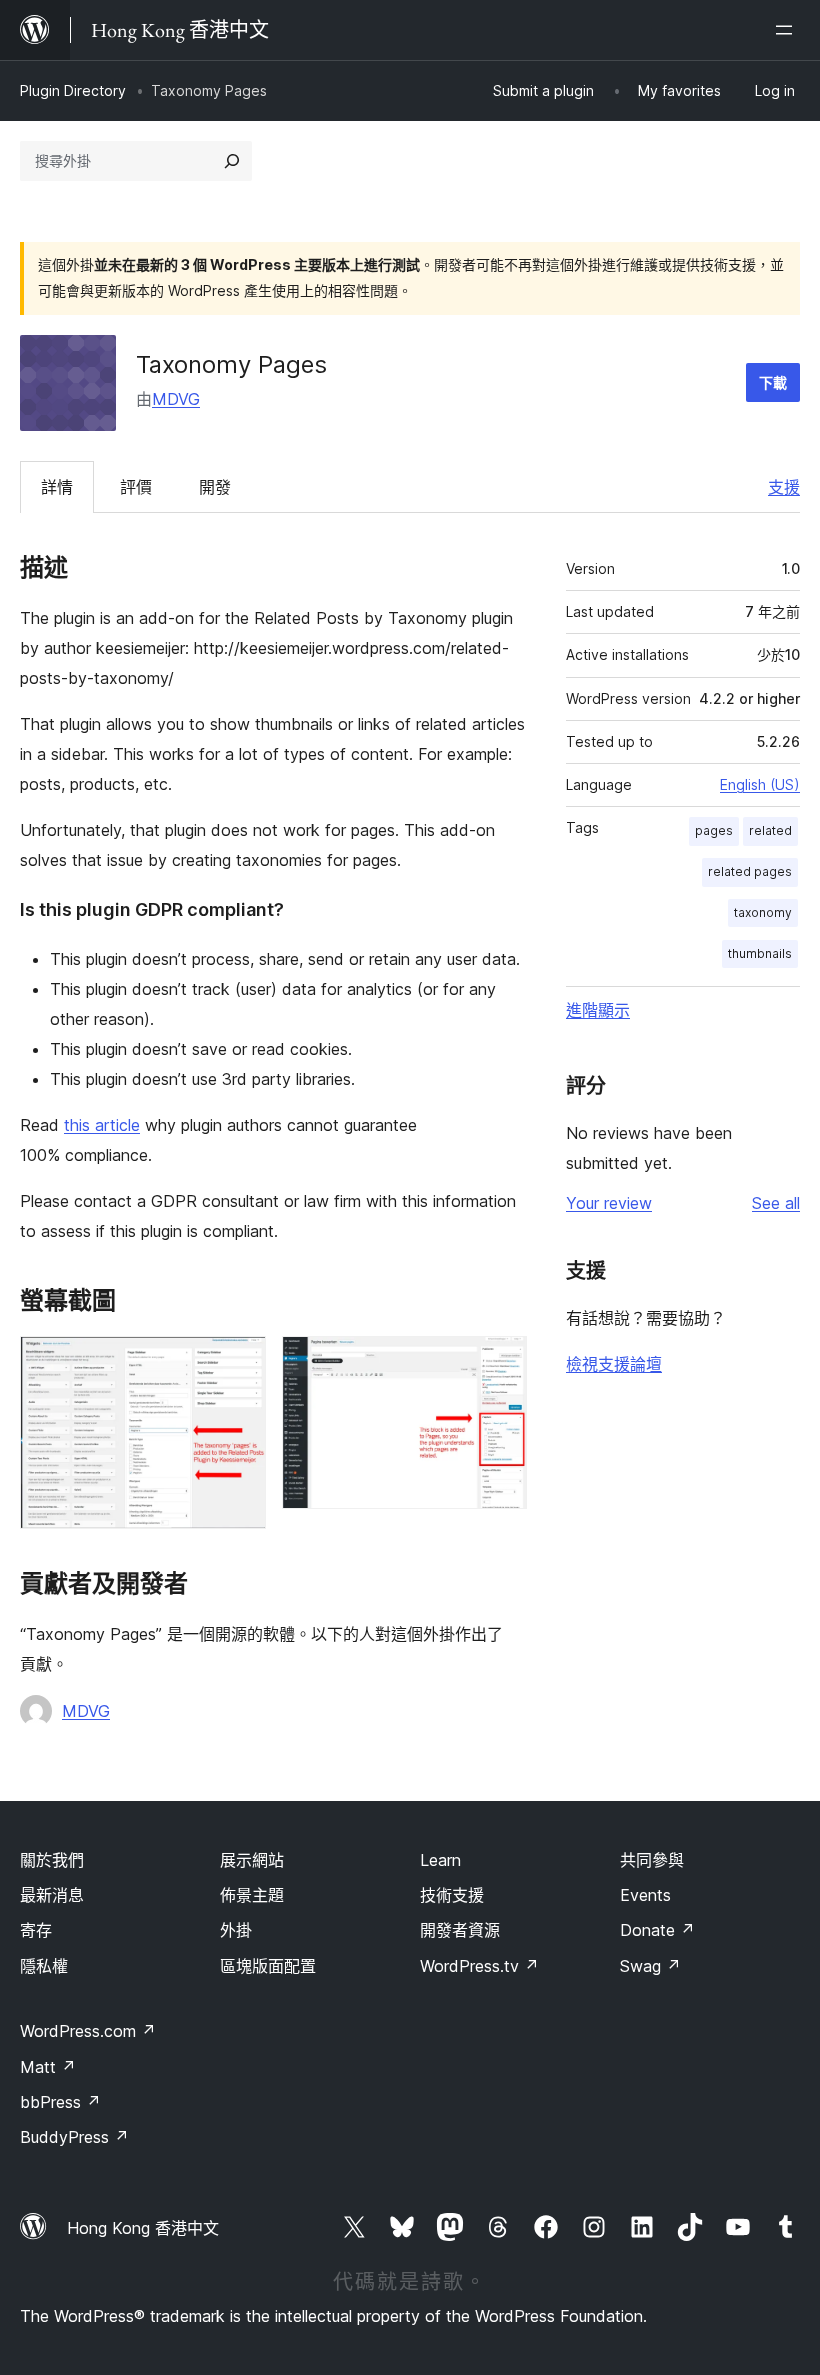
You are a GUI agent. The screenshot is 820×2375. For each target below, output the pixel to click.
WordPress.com (88, 2031)
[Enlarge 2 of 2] (500, 1363)
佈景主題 (252, 1895)
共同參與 (652, 1860)
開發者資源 (460, 1930)
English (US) (760, 784)
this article (102, 1125)
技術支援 (452, 1895)
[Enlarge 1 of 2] (239, 1363)
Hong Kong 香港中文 (143, 2228)
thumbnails (760, 953)
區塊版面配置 (268, 1966)
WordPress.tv (479, 1966)
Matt (48, 2067)
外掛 (236, 1930)
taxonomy (763, 912)
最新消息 (52, 1895)
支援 (784, 487)
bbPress (60, 2102)
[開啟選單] (788, 30)
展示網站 (252, 1860)
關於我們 (52, 1860)
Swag (650, 1966)
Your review (609, 1203)
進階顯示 (598, 1010)
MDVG (176, 399)
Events (645, 1895)
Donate (657, 1930)
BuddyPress (74, 2137)
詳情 (57, 487)
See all (776, 1203)
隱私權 (44, 1966)
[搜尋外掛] (232, 161)
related (770, 830)
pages (714, 830)
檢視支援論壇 (614, 1364)
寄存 (36, 1930)
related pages (750, 871)
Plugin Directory (73, 90)
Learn (440, 1860)
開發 (215, 487)
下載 (773, 382)
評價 (136, 487)
